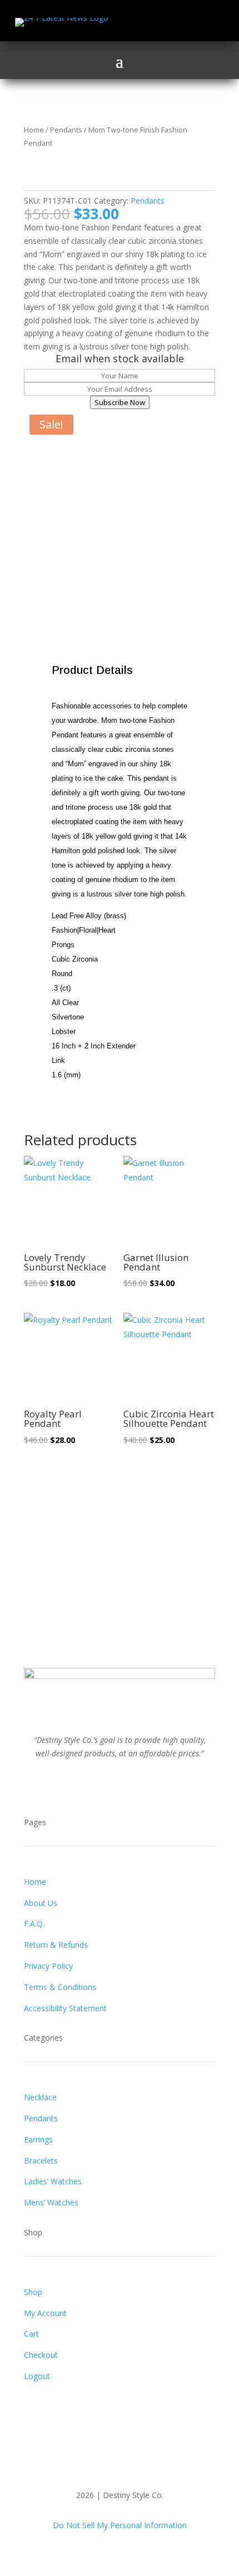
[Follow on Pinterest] (131, 1786)
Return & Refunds (56, 1945)
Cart (31, 2334)
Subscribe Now (120, 402)
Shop (33, 2292)
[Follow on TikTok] (206, 22)
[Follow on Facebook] (140, 22)
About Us (41, 1903)
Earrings (38, 2139)
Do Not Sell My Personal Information (120, 2525)
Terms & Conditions (60, 1987)
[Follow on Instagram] (184, 22)
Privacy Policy (48, 1966)
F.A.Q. (34, 1924)
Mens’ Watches (51, 2202)
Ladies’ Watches (53, 2181)
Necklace (40, 2097)
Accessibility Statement (65, 2008)
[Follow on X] (162, 22)
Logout (37, 2376)
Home (34, 130)
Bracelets (41, 2161)
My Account (45, 2313)
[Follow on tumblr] (153, 1786)
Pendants (66, 130)
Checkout (41, 2355)
